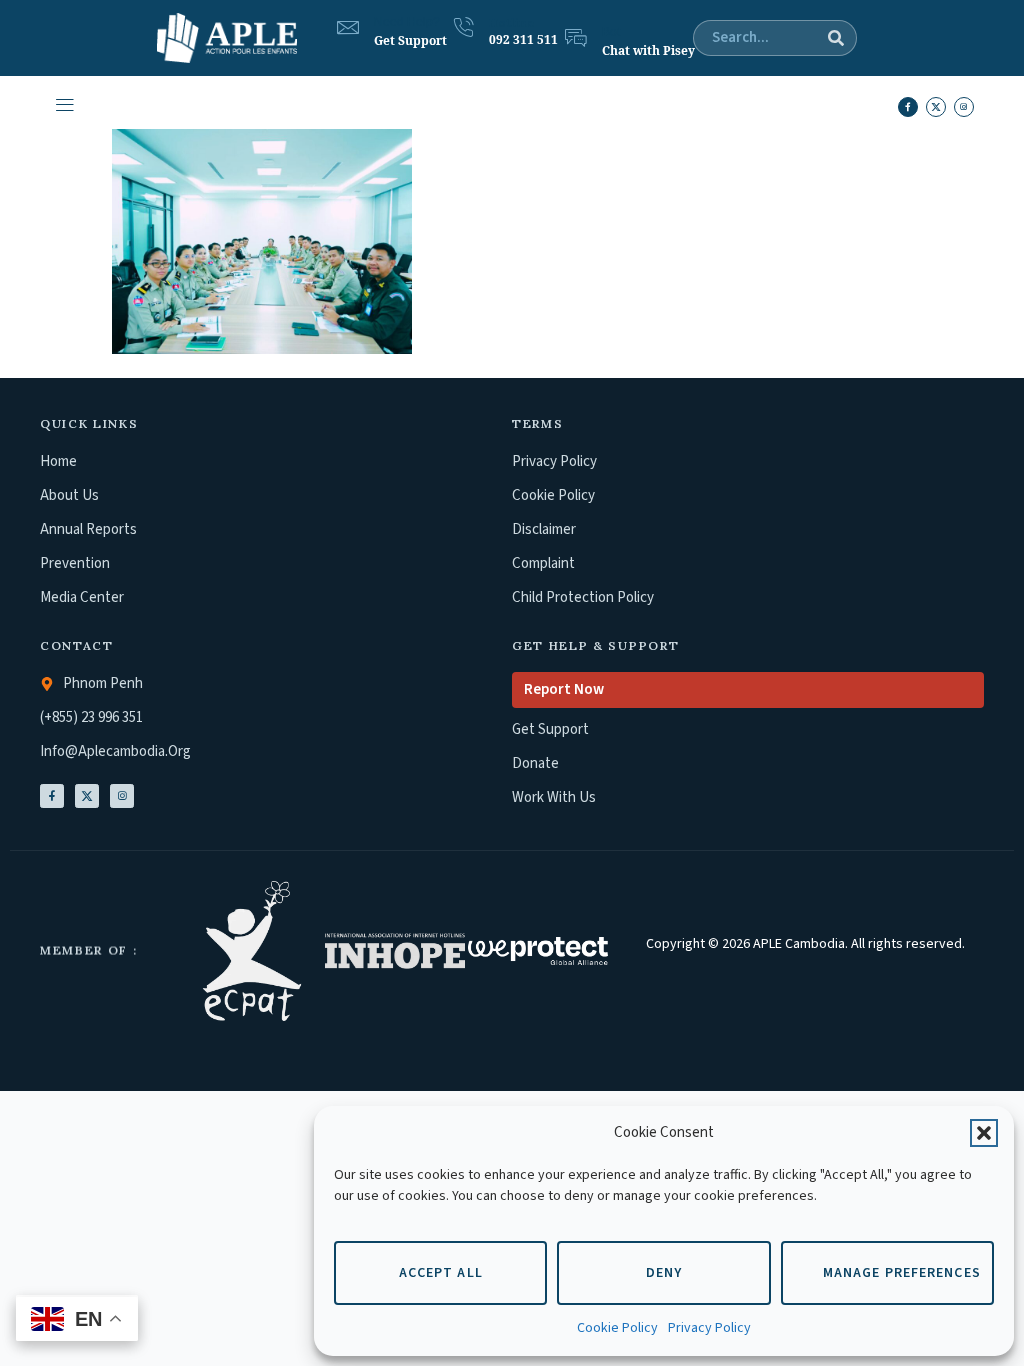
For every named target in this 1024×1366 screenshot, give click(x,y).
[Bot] (576, 38)
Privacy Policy (709, 1328)
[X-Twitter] (87, 796)
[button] (984, 1133)
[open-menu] (63, 107)
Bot (611, 32)
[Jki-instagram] (964, 107)
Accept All (441, 1273)
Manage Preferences (902, 1273)
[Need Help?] (348, 28)
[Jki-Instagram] (122, 796)
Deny (664, 1273)
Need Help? (407, 22)
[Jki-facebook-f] (908, 107)
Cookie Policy (617, 1328)
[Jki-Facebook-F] (52, 796)
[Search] (836, 38)
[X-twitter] (936, 107)
